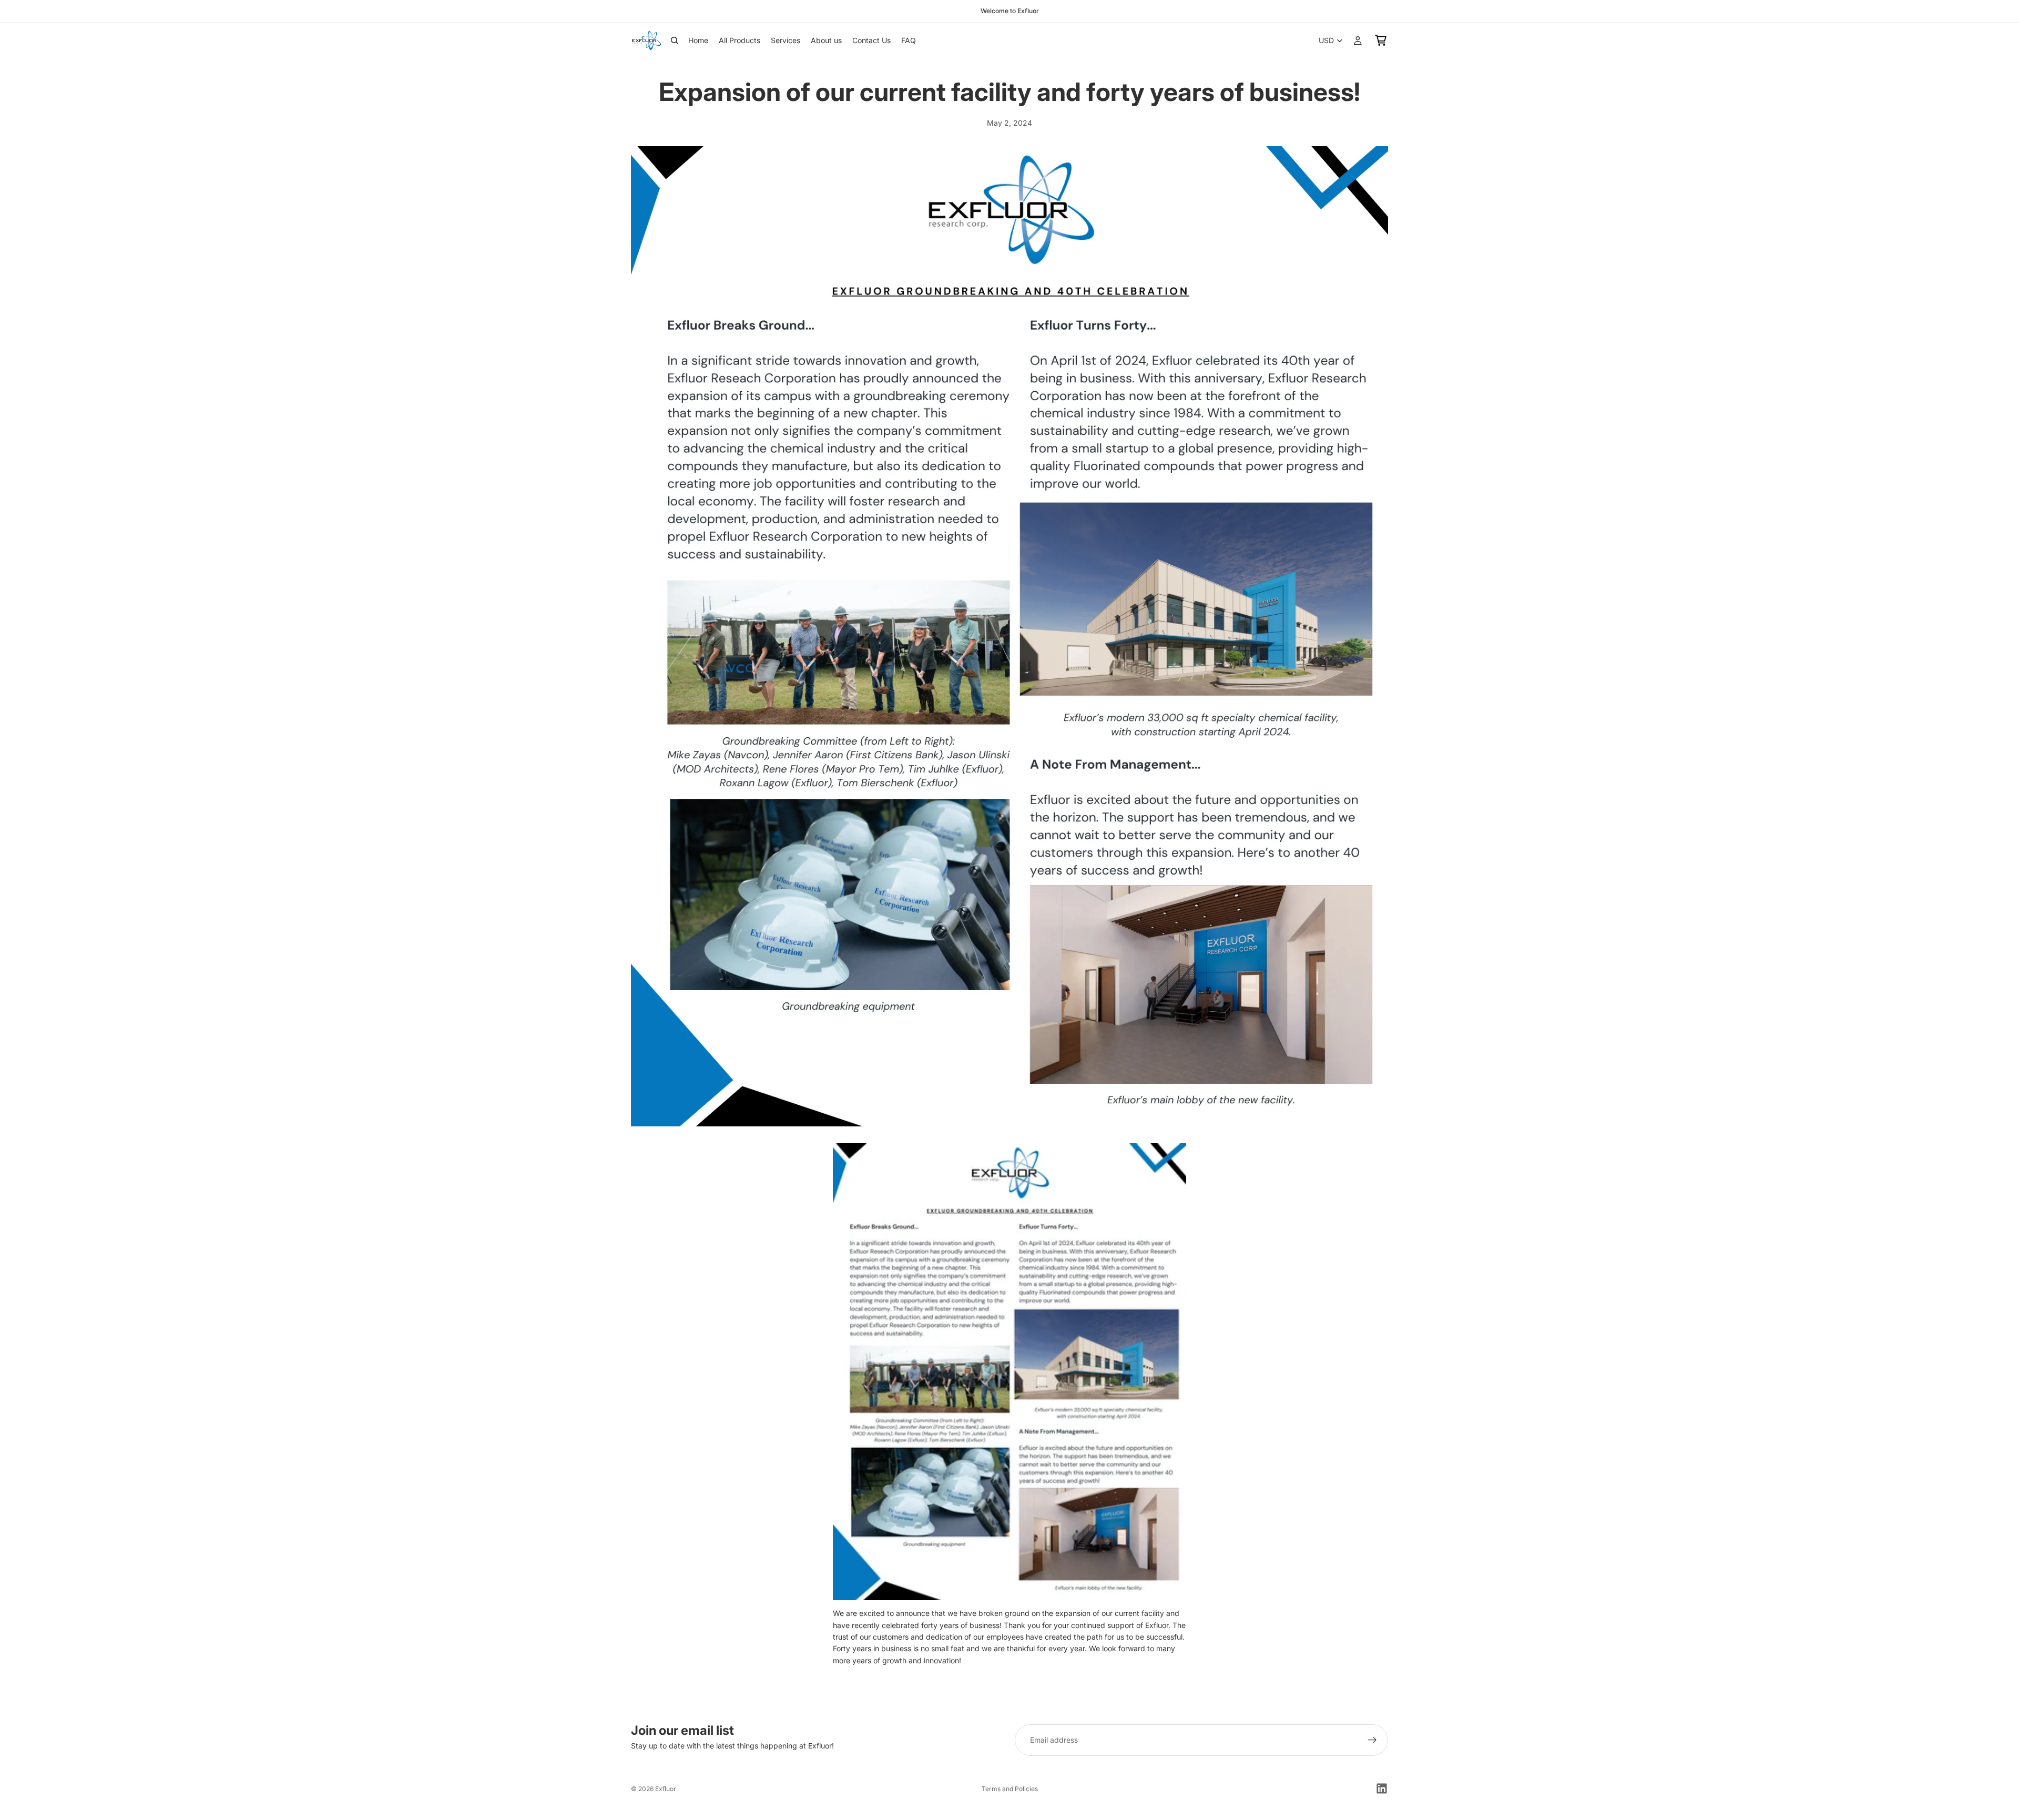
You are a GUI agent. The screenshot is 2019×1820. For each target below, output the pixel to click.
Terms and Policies (1010, 1789)
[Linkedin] (1382, 1788)
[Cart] (1381, 40)
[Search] (675, 40)
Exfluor (666, 1789)
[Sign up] (1372, 1740)
